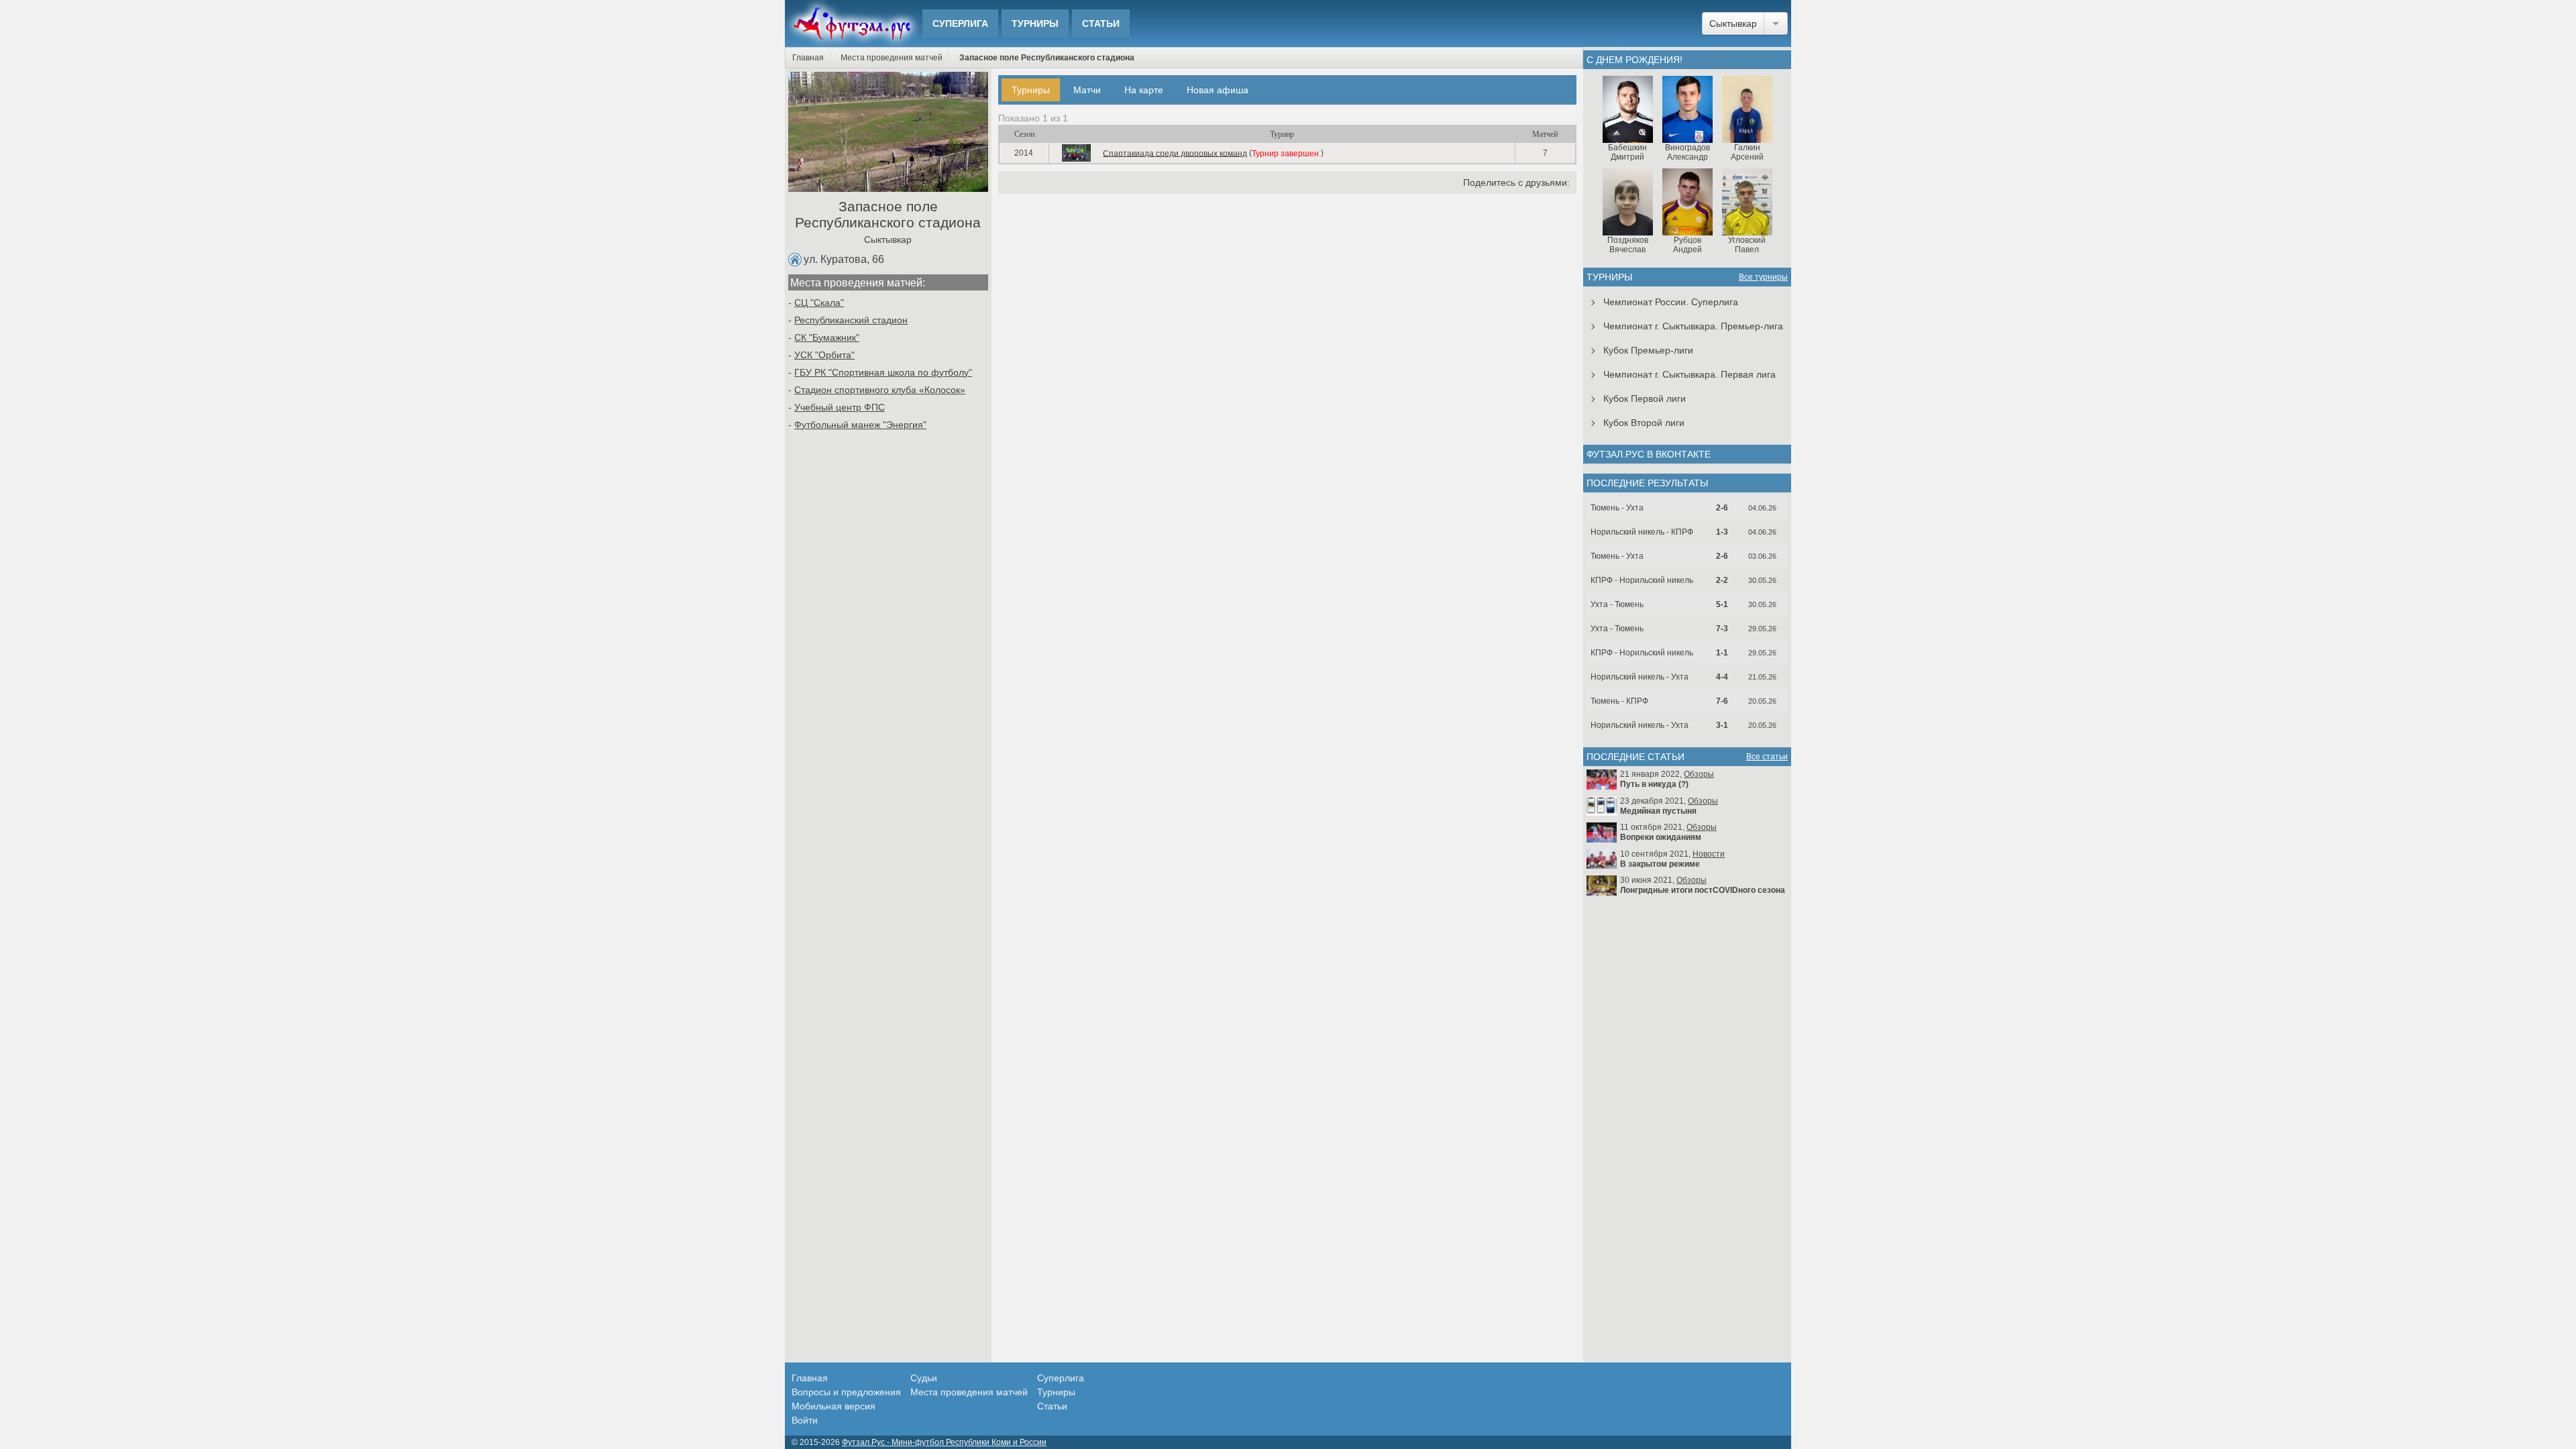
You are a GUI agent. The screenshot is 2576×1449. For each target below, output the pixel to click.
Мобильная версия (834, 1406)
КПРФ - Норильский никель (1642, 580)
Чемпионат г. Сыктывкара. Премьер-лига (1693, 326)
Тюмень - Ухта (1617, 508)
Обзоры (1699, 774)
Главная (808, 58)
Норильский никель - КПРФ (1642, 532)
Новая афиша (1218, 90)
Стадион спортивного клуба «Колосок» (880, 390)
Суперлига (960, 23)
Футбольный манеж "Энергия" (860, 425)
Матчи (1087, 90)
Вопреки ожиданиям (1661, 837)
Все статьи (1767, 757)
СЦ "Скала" (819, 303)
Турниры (1035, 23)
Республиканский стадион (851, 320)
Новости (1709, 854)
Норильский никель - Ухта (1640, 677)
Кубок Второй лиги (1644, 423)
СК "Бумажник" (827, 337)
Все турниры (1763, 277)
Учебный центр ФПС (840, 407)
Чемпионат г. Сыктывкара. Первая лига (1689, 374)
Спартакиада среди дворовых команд (1175, 153)
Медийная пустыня (1658, 811)
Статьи (1101, 23)
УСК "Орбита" (824, 355)
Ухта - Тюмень (1617, 604)
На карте (1144, 90)
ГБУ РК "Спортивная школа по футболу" (883, 372)
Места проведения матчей (892, 58)
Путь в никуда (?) (1654, 784)
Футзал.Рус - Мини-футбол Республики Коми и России (944, 1442)
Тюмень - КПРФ (1619, 701)
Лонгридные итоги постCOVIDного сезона (1703, 890)
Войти (805, 1420)
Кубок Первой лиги (1645, 398)
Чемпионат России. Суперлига (1671, 302)
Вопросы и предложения (846, 1392)
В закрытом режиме (1660, 864)
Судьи (924, 1378)
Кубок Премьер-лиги (1648, 350)
